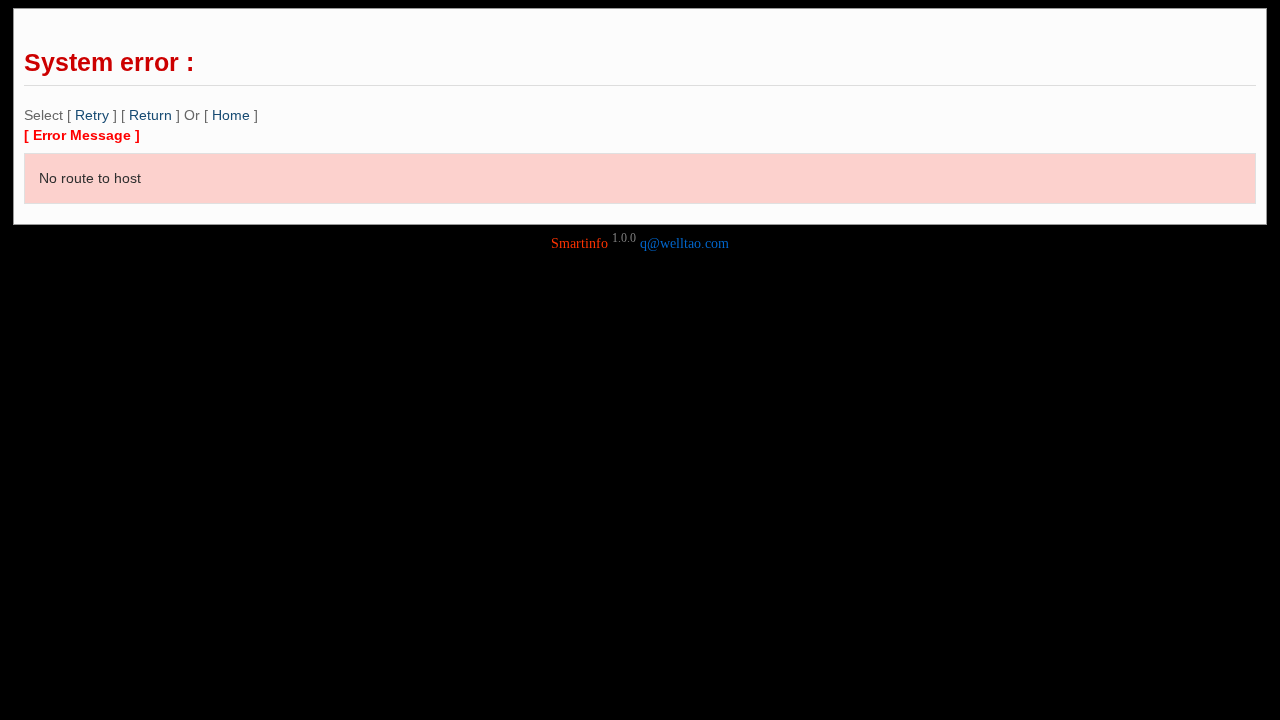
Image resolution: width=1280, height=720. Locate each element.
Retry (92, 115)
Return (150, 115)
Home (231, 115)
